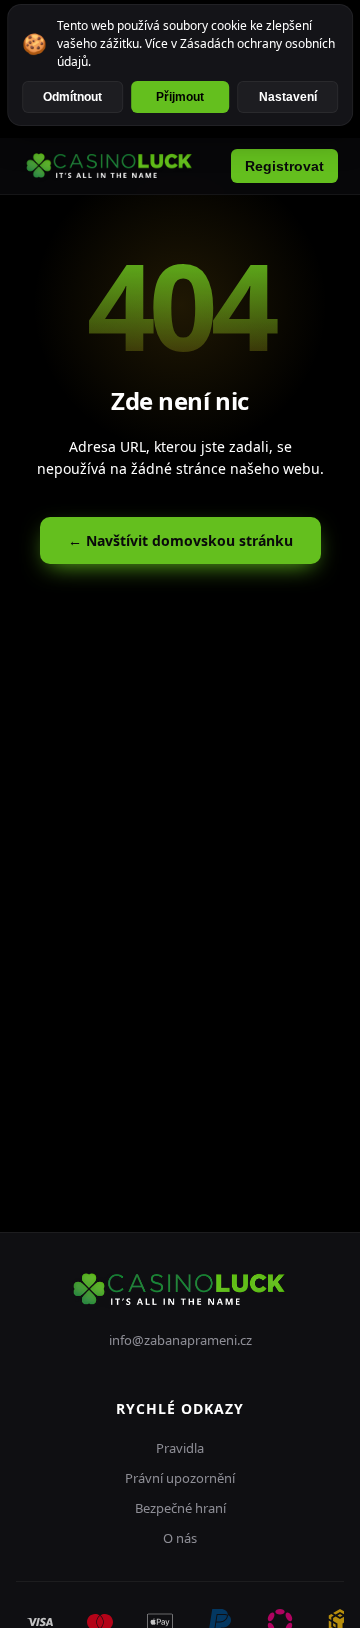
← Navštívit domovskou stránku (180, 540)
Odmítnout (72, 97)
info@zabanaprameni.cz (180, 1340)
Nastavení (288, 97)
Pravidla (180, 1448)
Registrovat (284, 166)
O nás (180, 1538)
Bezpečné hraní (180, 1508)
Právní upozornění (180, 1478)
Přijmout (180, 97)
